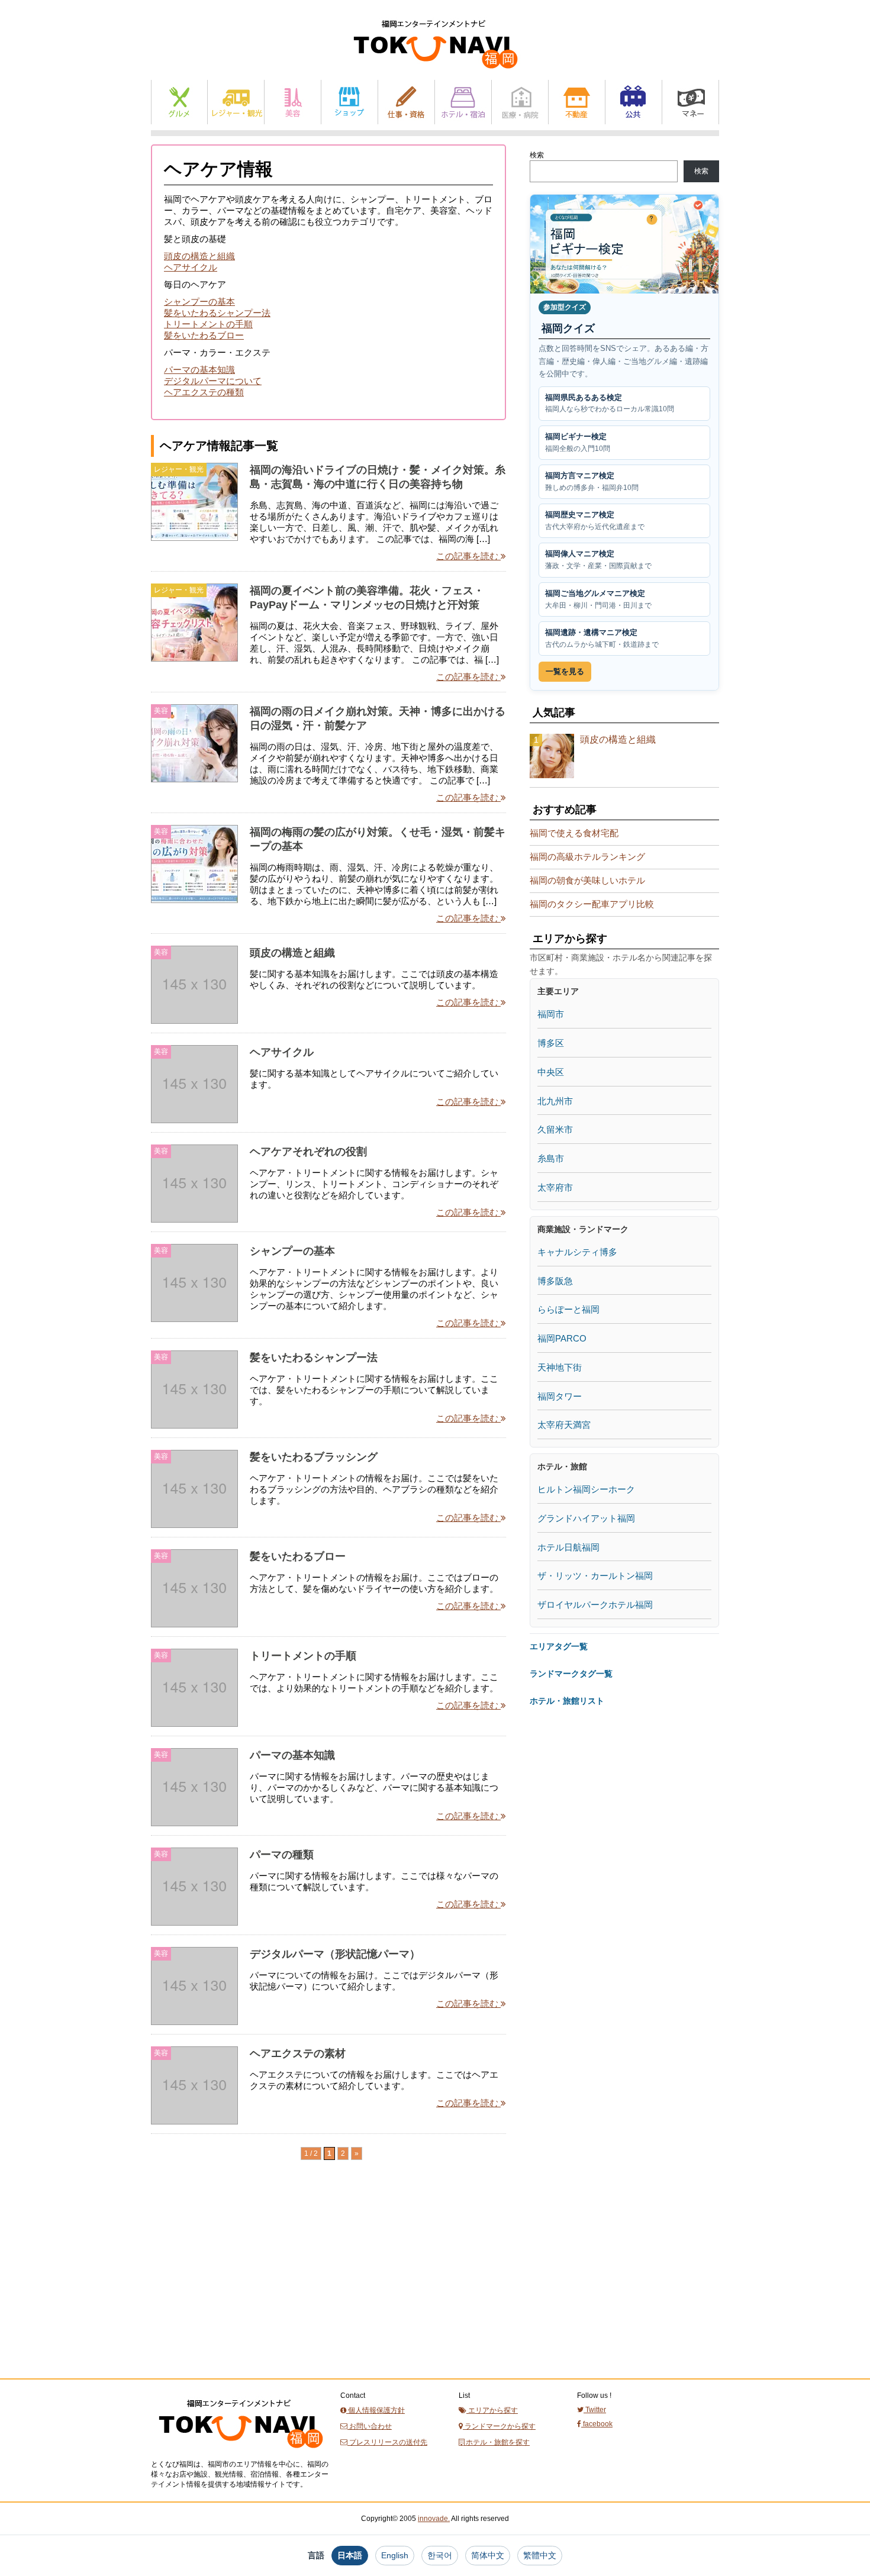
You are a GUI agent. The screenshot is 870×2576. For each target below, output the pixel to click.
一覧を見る (565, 671)
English (395, 2555)
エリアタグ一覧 (559, 1646)
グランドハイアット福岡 (586, 1518)
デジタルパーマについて (213, 381)
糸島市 (551, 1158)
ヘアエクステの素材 (298, 2053)
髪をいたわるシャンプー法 (217, 313)
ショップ (349, 102)
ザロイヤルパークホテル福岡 (595, 1605)
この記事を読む (468, 556)
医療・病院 (520, 102)
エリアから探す (492, 2410)
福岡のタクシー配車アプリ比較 (592, 904)
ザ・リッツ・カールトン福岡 (595, 1576)
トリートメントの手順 (208, 324)
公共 (634, 102)
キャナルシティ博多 (577, 1252)
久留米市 (555, 1129)
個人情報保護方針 (376, 2410)
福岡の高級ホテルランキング (587, 857)
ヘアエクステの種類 (204, 392)
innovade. (434, 2519)
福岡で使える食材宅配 (574, 833)
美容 (293, 102)
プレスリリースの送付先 (387, 2442)
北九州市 (555, 1101)
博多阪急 (555, 1281)
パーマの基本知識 (199, 370)
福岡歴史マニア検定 (595, 520)
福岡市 (551, 1014)
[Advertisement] (240, 2291)
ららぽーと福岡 (568, 1309)
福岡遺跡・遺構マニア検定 (602, 638)
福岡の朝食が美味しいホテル (587, 880)
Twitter (595, 2410)
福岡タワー (560, 1396)
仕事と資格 (406, 102)
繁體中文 (540, 2555)
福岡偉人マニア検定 (598, 560)
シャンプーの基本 (199, 302)
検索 (537, 155)
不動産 (577, 102)
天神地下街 (560, 1367)
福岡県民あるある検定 (610, 403)
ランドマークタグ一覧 (571, 1674)
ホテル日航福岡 (568, 1547)
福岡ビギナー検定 (578, 442)
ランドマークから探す (499, 2426)
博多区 (551, 1043)
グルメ (179, 102)
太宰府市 (555, 1187)
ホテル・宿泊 (463, 102)
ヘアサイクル (191, 267)
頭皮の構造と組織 (199, 256)
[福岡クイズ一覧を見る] (624, 244)
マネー (690, 102)
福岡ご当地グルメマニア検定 (598, 599)
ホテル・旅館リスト (567, 1701)
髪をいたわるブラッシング (314, 1457)
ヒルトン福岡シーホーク (586, 1489)
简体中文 (488, 2555)
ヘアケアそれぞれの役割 (308, 1152)
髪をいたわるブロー (204, 335)
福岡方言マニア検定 (592, 481)
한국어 (440, 2555)
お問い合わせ (370, 2426)
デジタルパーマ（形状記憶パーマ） (335, 1954)
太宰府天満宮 (564, 1425)
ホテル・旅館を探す (497, 2442)
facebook (597, 2424)
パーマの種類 (282, 1855)
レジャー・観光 (236, 102)
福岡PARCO (562, 1338)
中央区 (551, 1072)
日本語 (350, 2555)
